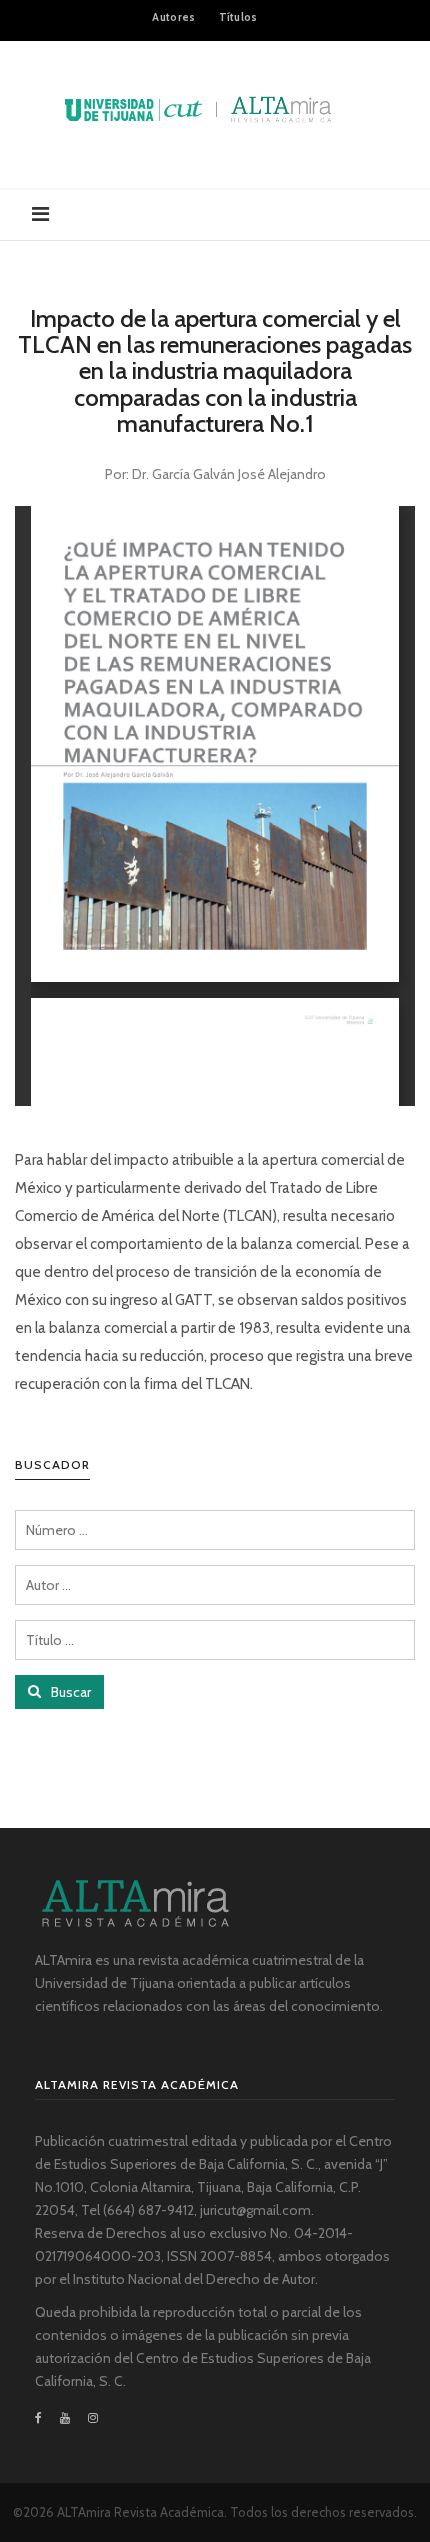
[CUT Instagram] (93, 2418)
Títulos (238, 17)
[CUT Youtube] (65, 2418)
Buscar (69, 1692)
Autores (173, 17)
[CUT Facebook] (43, 2418)
